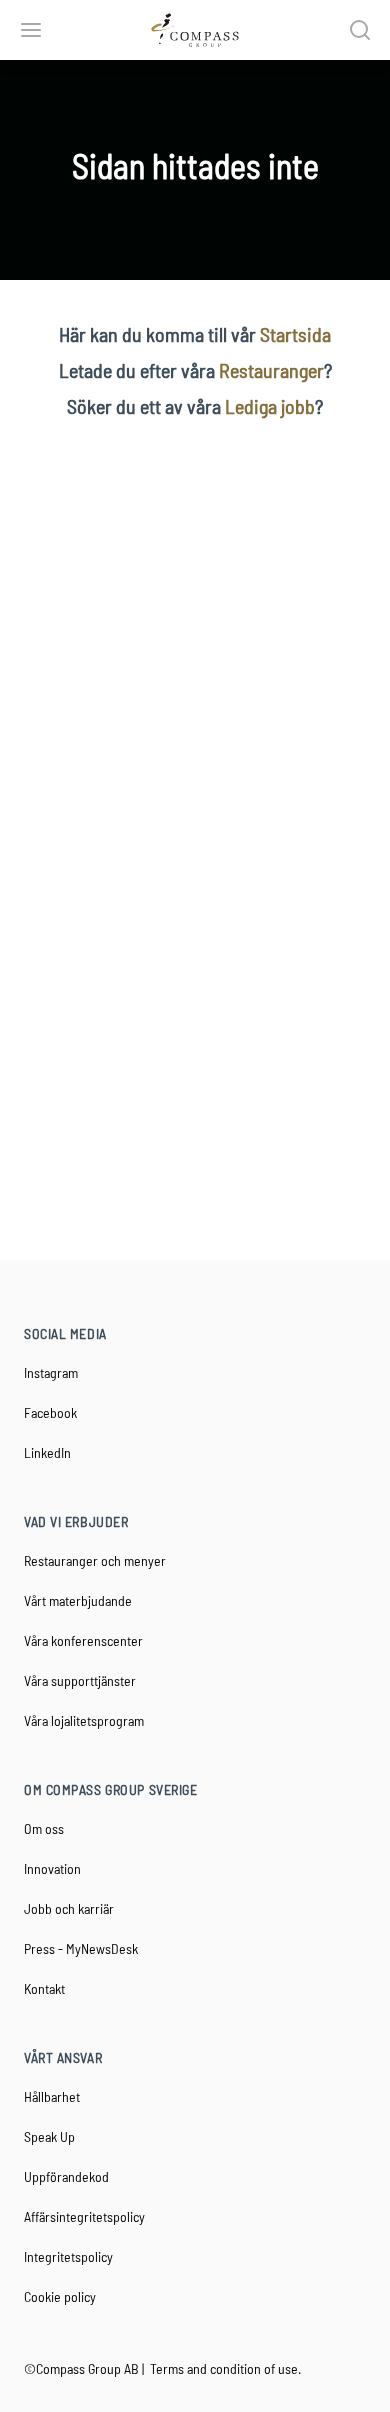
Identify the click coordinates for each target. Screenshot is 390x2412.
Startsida (295, 334)
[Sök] (360, 30)
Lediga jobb (270, 406)
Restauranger (271, 370)
